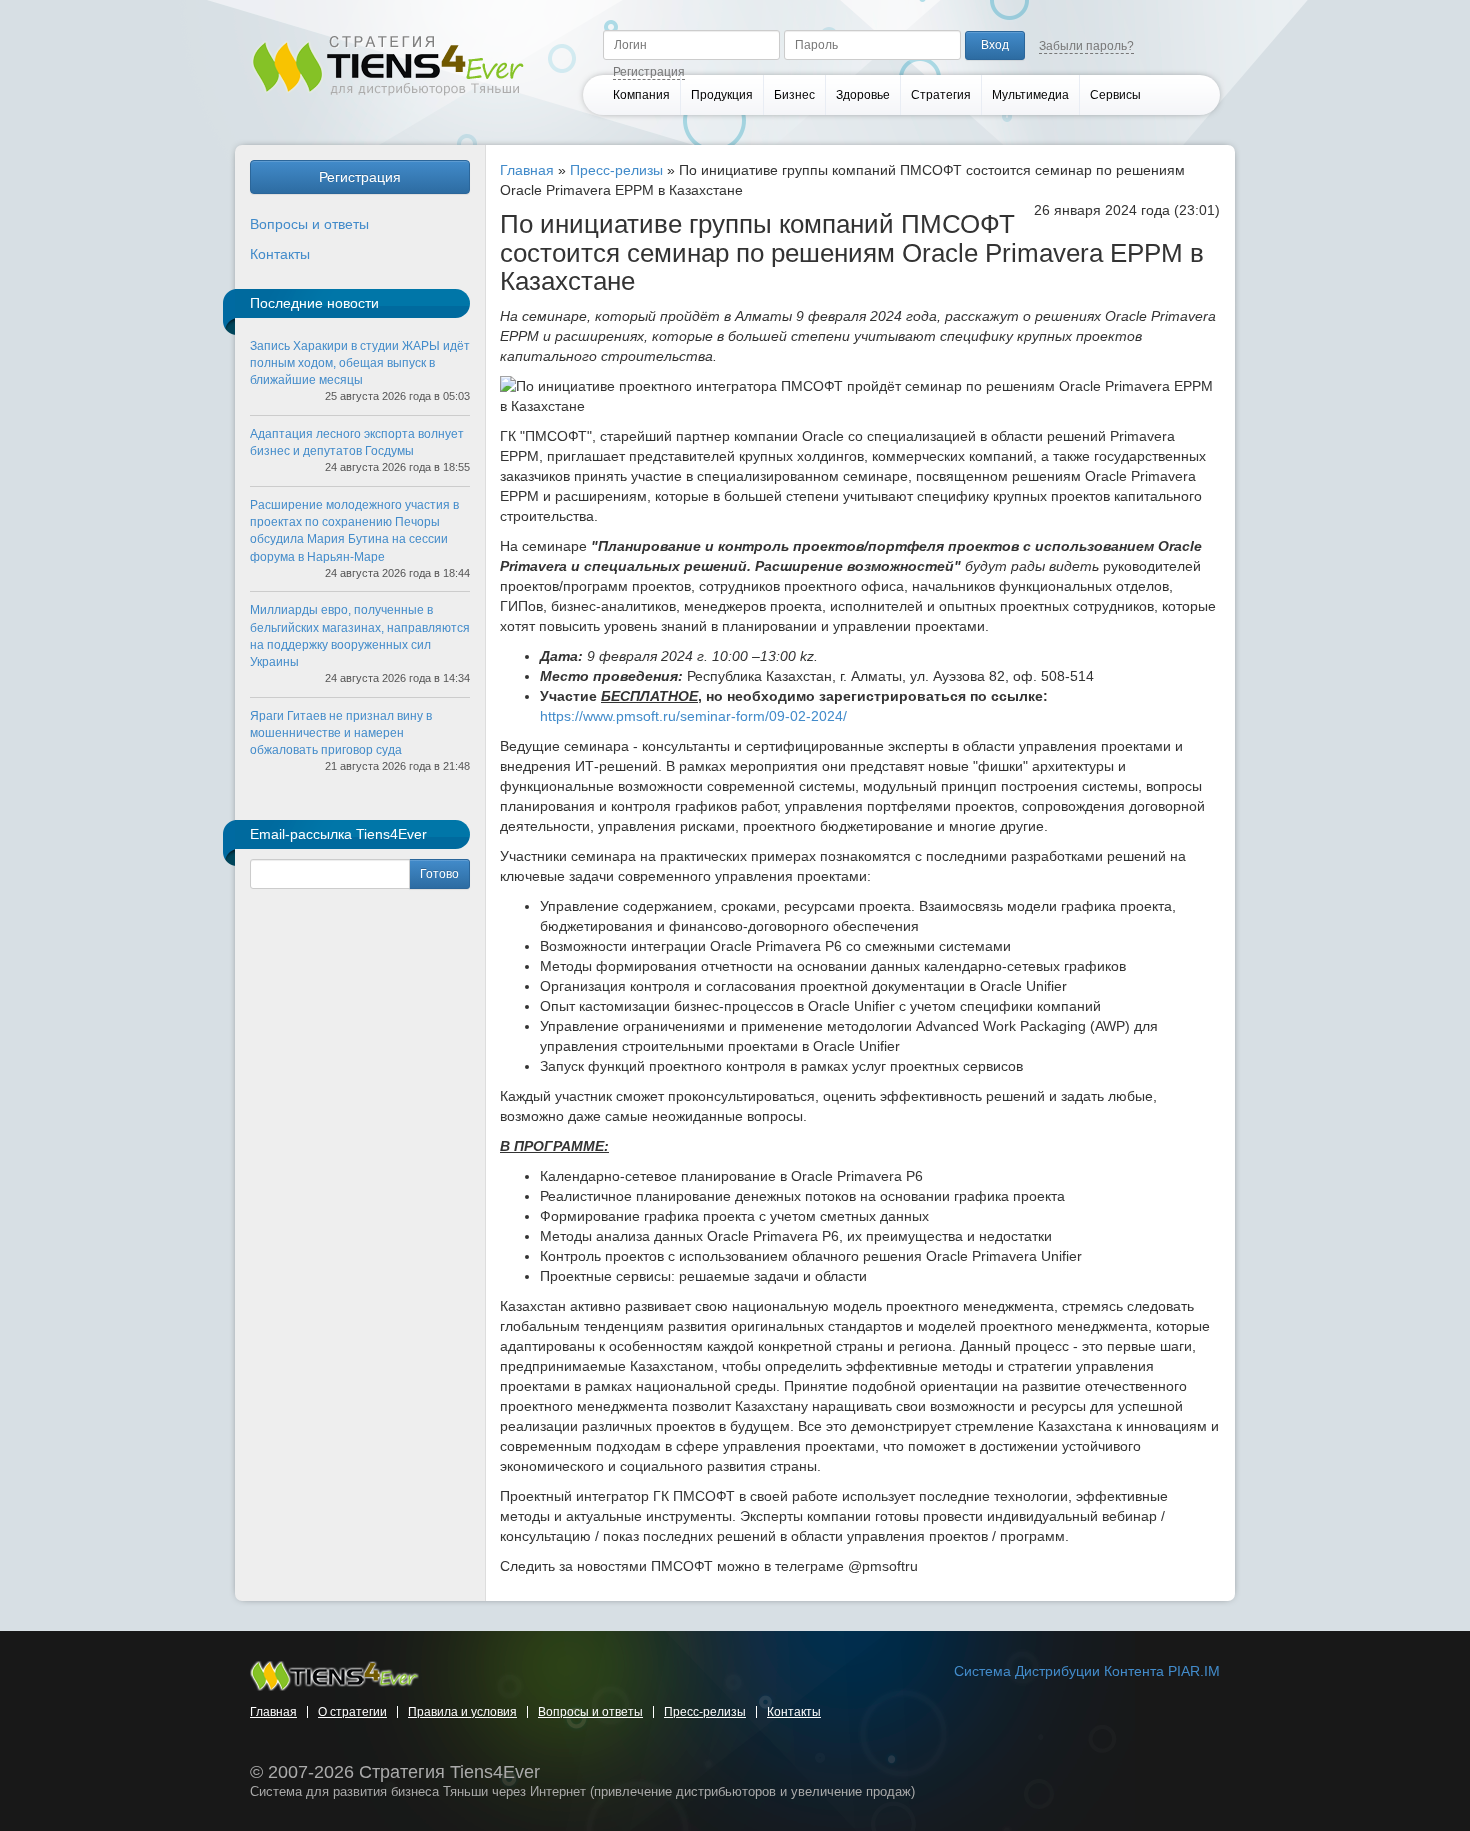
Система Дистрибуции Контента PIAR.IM (1087, 1671)
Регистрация (649, 72)
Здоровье (863, 95)
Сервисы (1115, 95)
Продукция (722, 95)
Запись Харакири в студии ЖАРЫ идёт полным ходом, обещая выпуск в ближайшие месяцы (360, 363)
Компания (641, 95)
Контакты (280, 254)
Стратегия (941, 95)
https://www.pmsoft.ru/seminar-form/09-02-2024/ (693, 716)
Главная (527, 170)
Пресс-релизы (616, 170)
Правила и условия (462, 1712)
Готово (439, 874)
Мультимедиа (1030, 95)
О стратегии (352, 1712)
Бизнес (794, 95)
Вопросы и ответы (309, 224)
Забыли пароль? (1086, 46)
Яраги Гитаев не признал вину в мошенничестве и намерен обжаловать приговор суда (341, 733)
